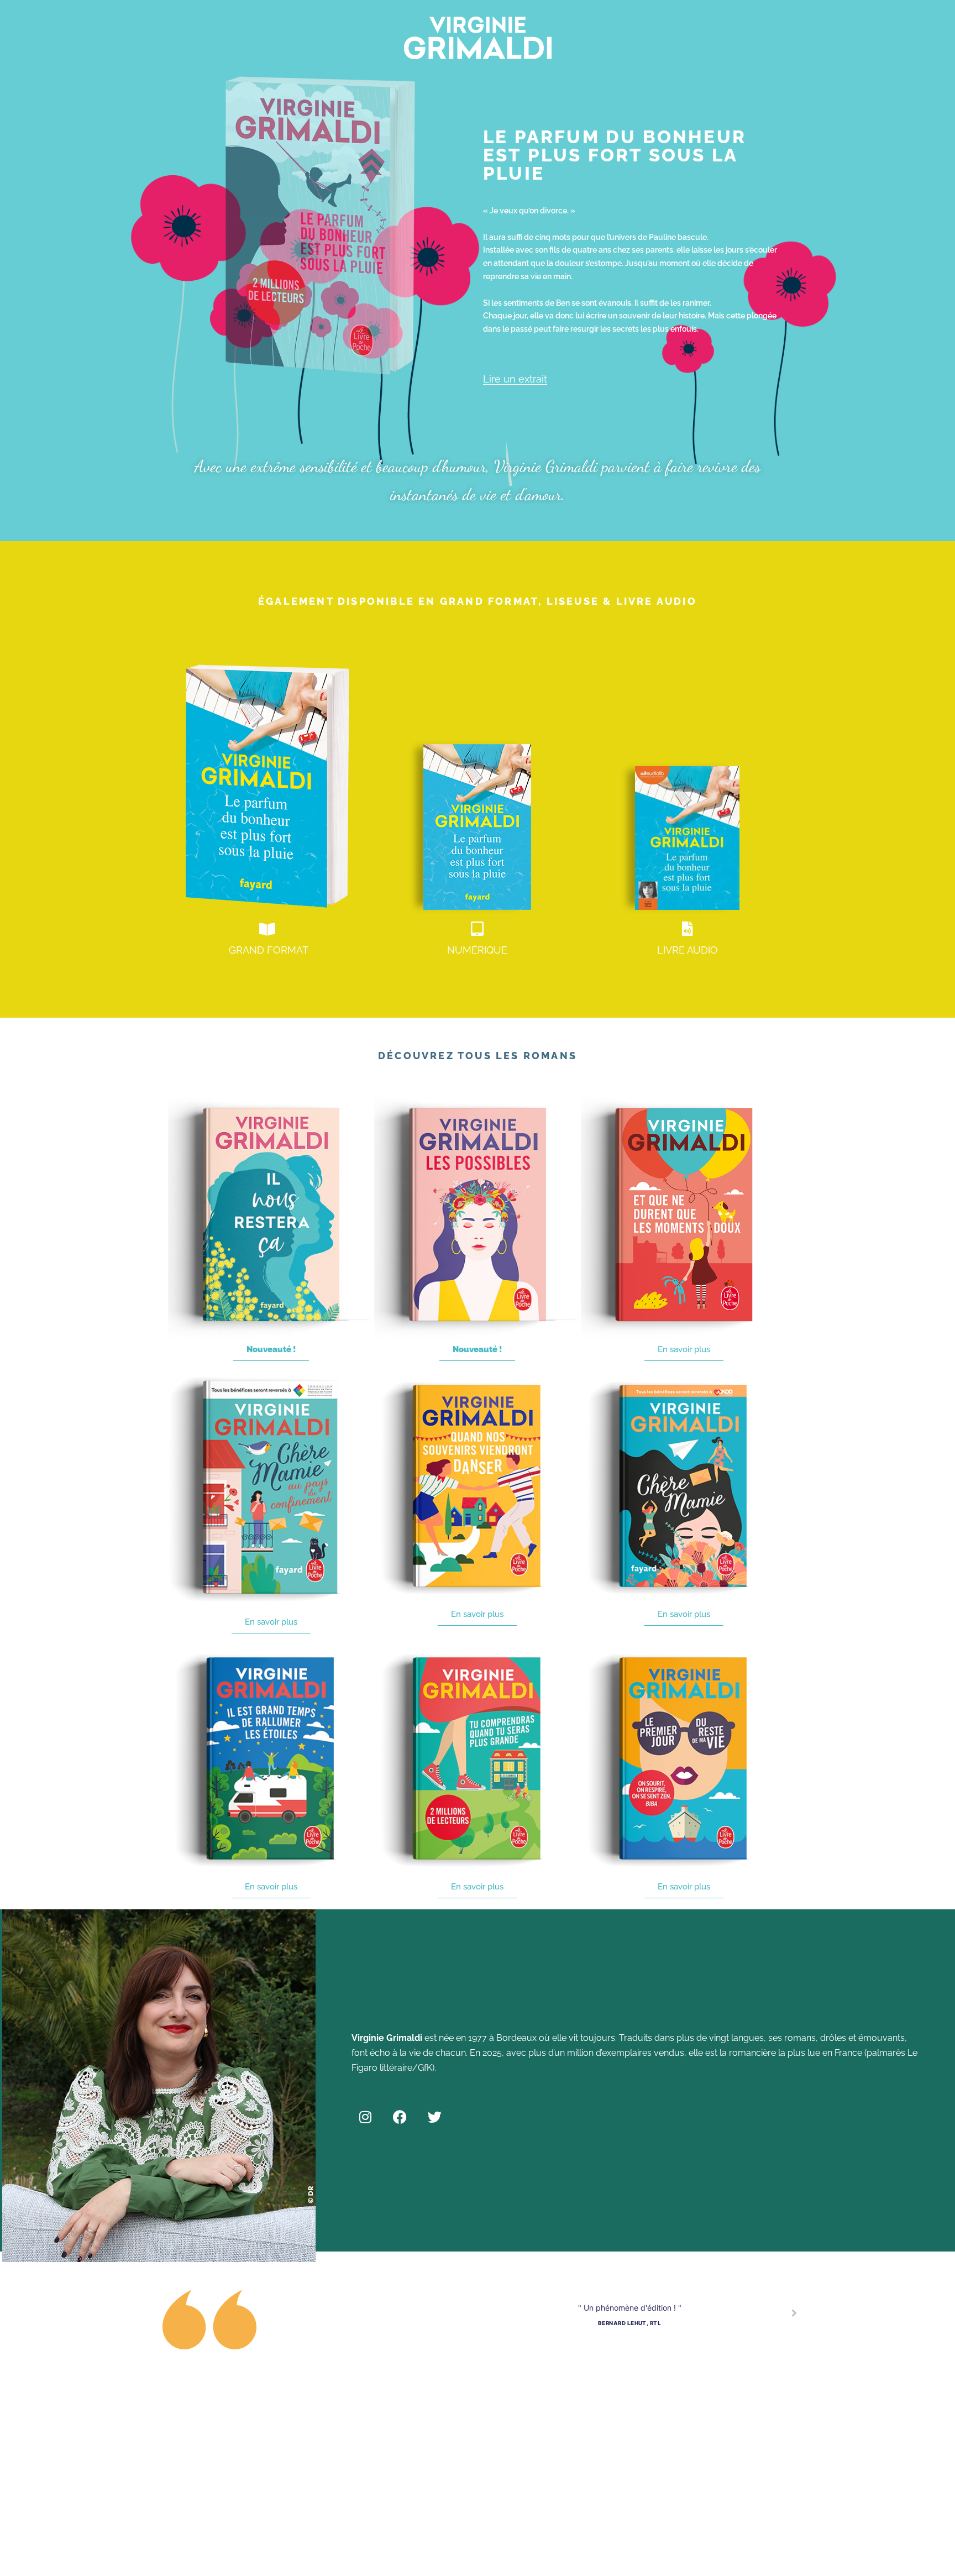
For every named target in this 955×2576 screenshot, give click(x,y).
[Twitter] (435, 2117)
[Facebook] (400, 2117)
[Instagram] (365, 2117)
